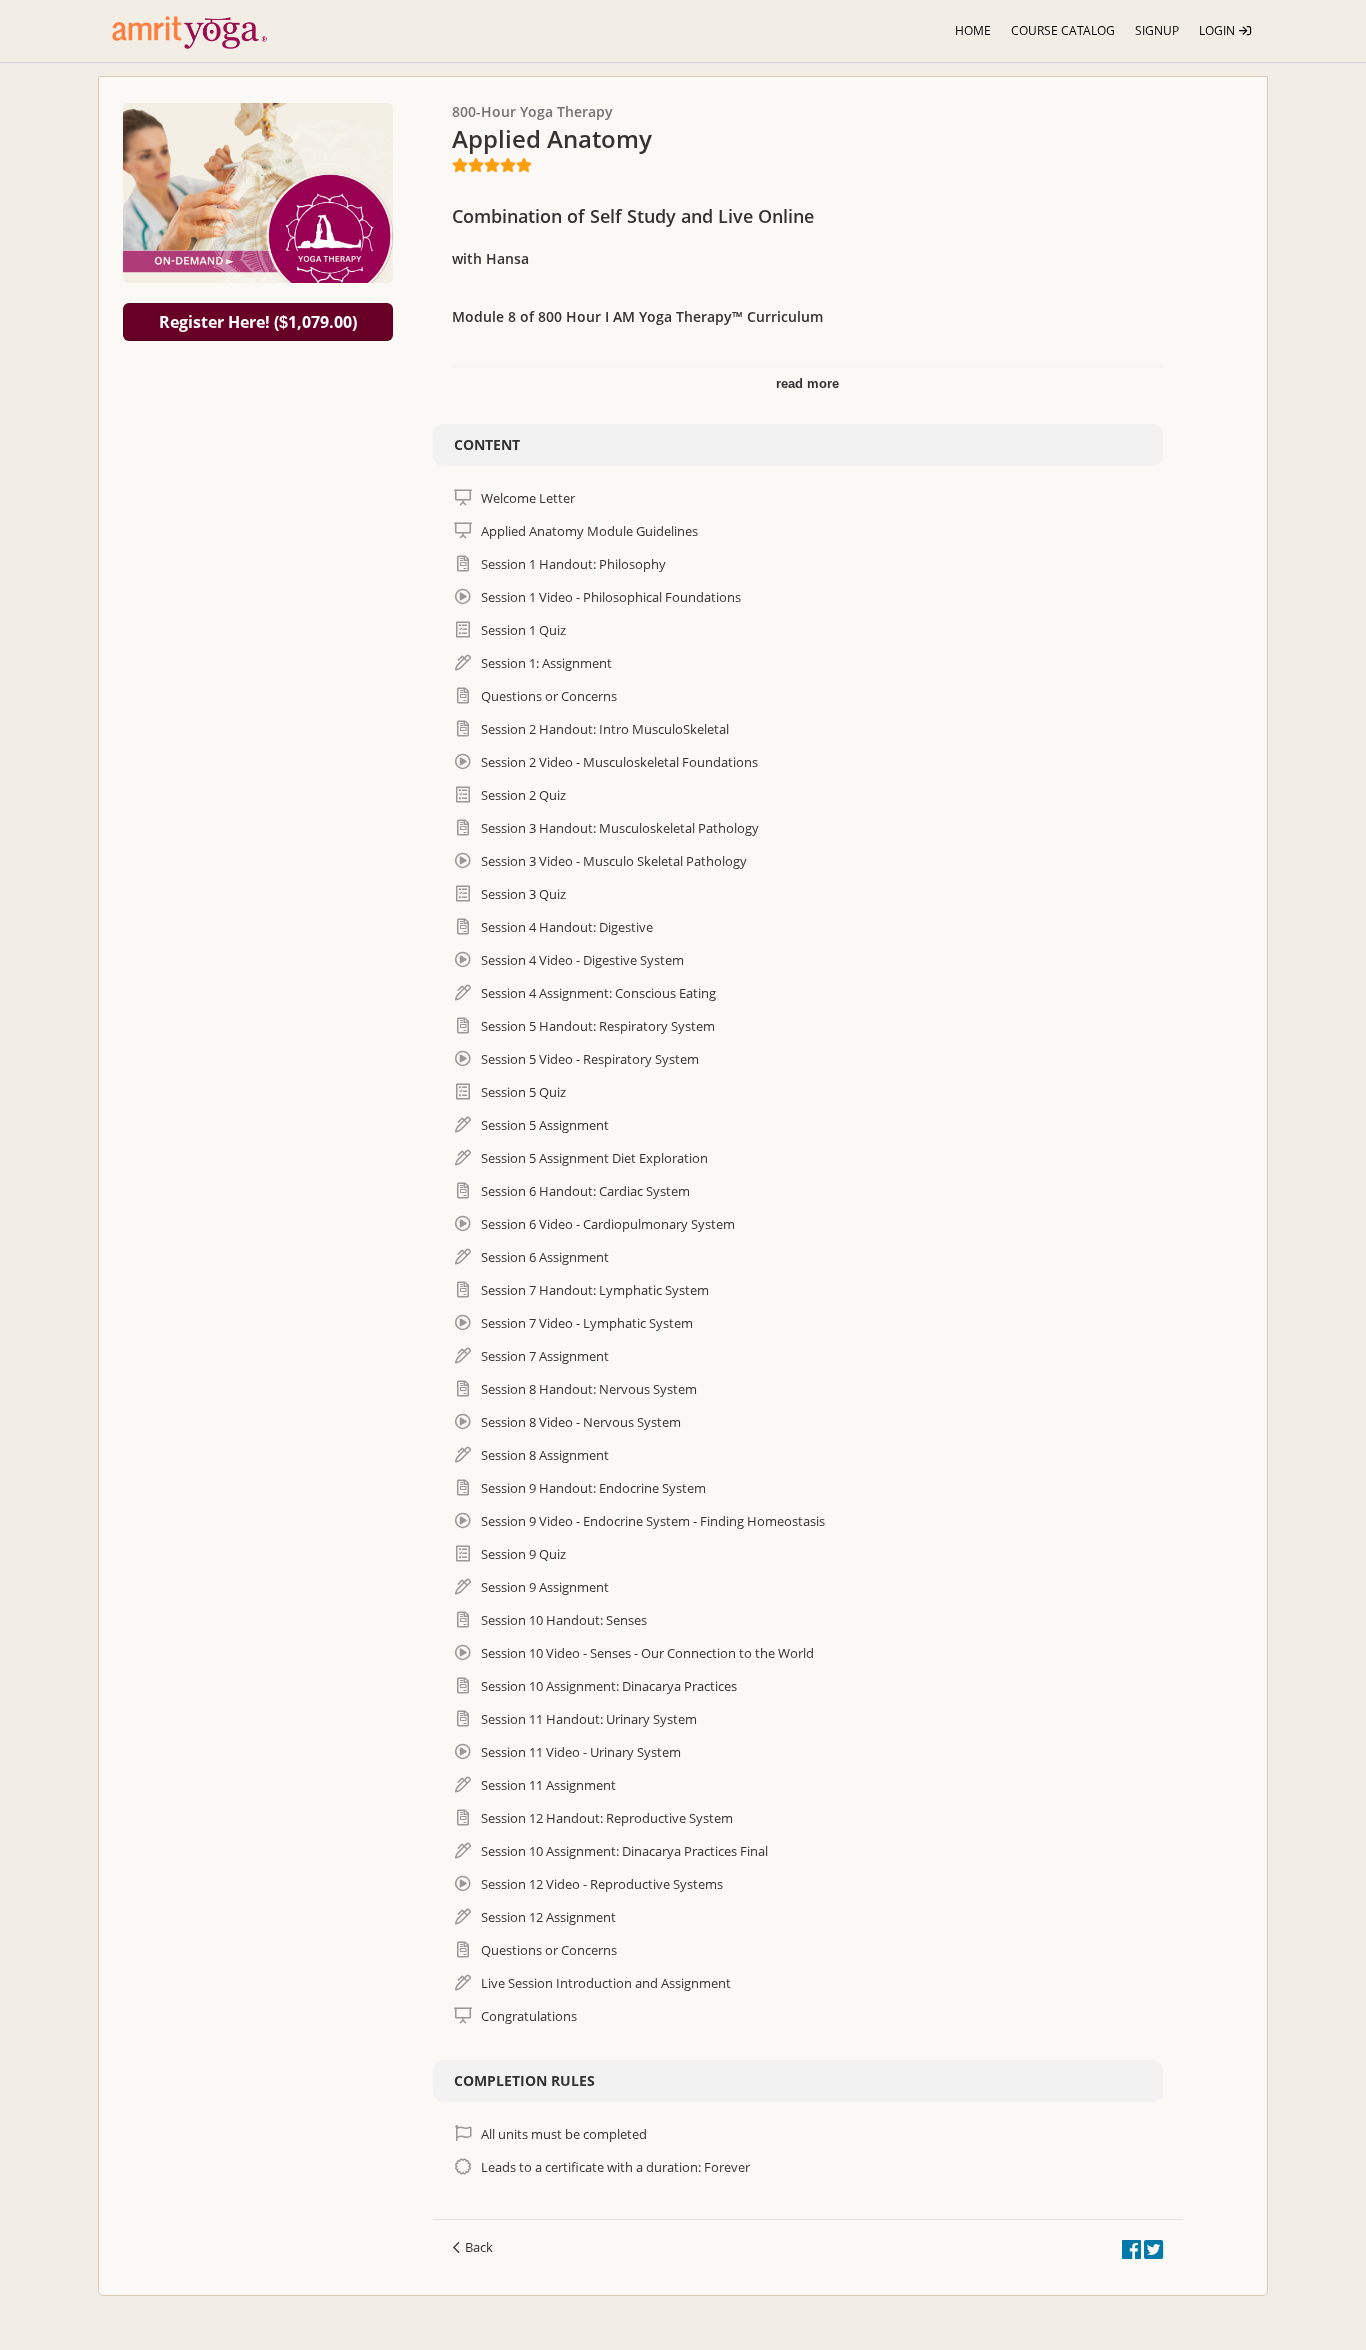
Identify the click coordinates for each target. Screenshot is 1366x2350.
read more (807, 383)
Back (479, 2247)
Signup (1157, 30)
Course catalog (1063, 30)
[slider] (492, 165)
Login (1218, 30)
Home (973, 30)
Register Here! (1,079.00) (258, 322)
